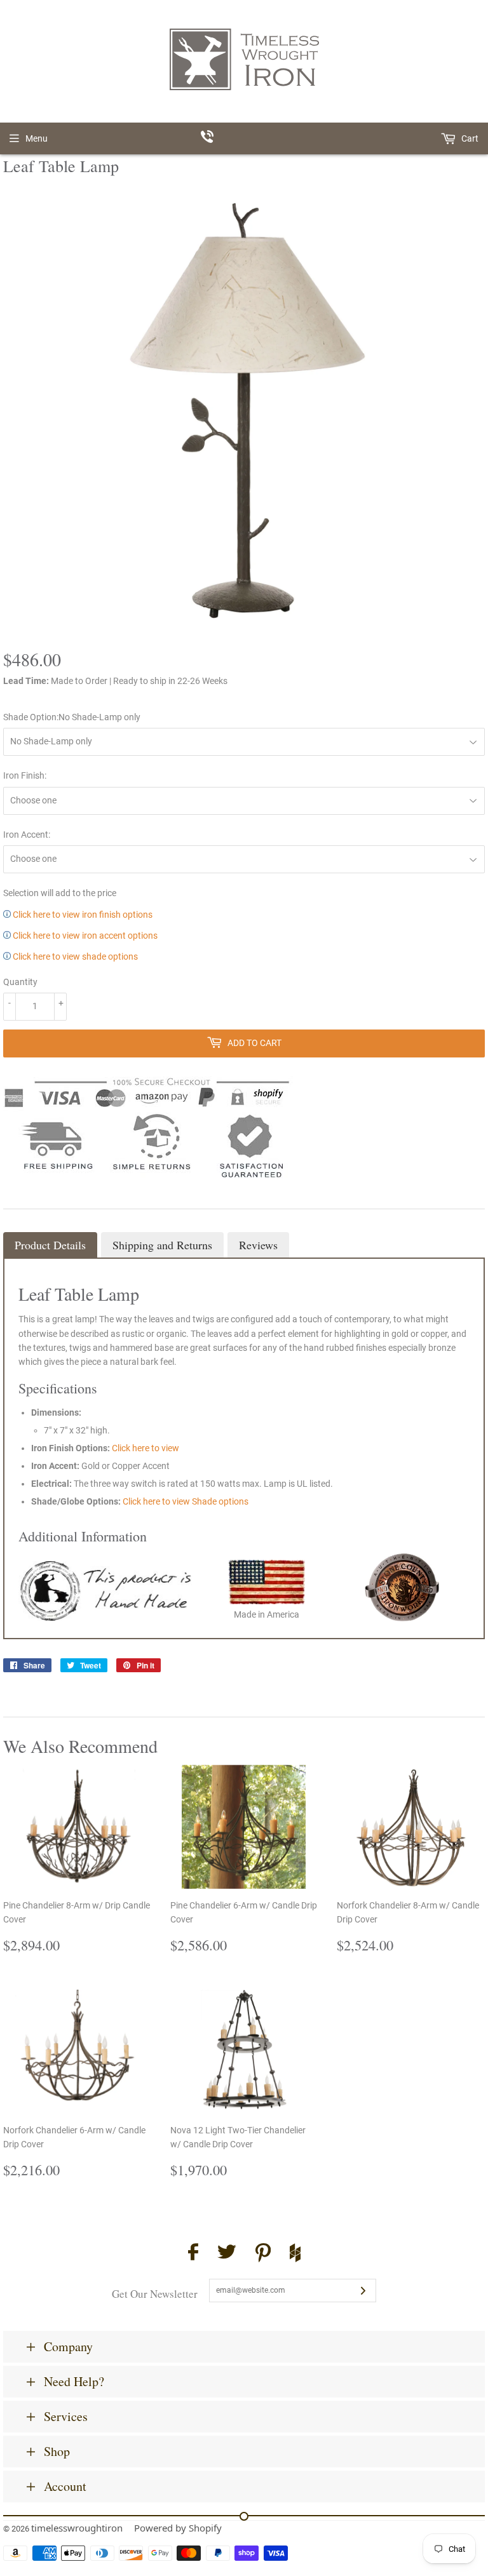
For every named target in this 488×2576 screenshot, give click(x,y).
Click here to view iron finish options (82, 915)
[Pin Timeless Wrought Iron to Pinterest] (263, 2255)
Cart (469, 138)
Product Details (50, 1245)
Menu (37, 138)
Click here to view (146, 1448)
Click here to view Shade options (186, 1501)
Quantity (20, 982)
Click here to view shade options (74, 956)
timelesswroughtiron (77, 2528)
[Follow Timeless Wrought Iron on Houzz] (295, 2255)
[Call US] (244, 138)
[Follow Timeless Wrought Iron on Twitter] (227, 2254)
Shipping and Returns (162, 1245)
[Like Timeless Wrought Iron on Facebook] (193, 2254)
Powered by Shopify (178, 2528)
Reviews (258, 1245)
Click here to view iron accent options (84, 936)
